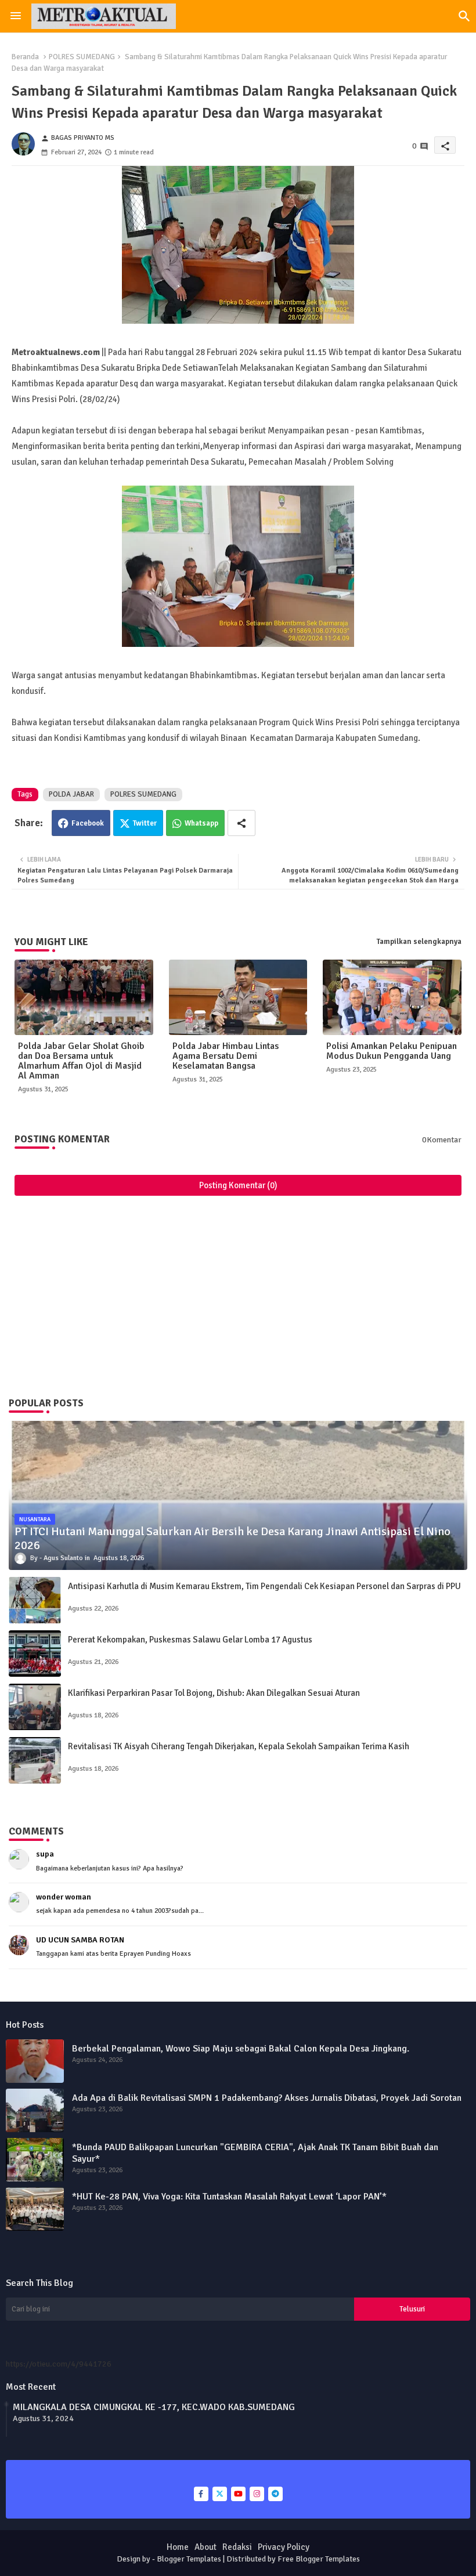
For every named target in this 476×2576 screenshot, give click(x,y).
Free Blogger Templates (319, 2559)
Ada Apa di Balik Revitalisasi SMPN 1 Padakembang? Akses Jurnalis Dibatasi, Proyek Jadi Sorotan (267, 2098)
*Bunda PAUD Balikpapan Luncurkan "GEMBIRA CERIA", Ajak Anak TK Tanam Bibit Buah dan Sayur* (255, 2153)
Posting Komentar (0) (238, 1185)
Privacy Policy (284, 2547)
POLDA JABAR (71, 794)
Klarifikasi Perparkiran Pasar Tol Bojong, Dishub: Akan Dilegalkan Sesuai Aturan (214, 1693)
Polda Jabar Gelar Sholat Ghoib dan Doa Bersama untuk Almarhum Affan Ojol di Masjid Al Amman (81, 1061)
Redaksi (237, 2547)
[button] (464, 16)
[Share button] (241, 823)
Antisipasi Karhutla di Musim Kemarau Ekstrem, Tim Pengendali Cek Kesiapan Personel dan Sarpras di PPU (264, 1586)
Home (178, 2547)
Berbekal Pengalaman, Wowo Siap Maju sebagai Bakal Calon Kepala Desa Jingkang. (241, 2049)
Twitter (145, 823)
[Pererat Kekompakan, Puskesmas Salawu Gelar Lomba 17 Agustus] (35, 1654)
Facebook (88, 823)
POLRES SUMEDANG (82, 57)
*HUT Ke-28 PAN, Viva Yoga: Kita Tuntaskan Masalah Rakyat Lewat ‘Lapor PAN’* (229, 2197)
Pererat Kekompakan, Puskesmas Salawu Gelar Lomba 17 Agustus (190, 1640)
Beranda (25, 57)
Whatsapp (201, 823)
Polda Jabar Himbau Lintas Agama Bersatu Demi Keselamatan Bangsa (226, 1056)
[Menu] (16, 16)
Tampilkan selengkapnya (419, 942)
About (205, 2547)
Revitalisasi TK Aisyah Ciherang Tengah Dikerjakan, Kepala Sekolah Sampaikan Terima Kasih (239, 1746)
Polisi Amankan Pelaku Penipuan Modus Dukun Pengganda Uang (392, 1051)
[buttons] (201, 2494)
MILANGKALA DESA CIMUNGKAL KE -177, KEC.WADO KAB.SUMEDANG (154, 2407)
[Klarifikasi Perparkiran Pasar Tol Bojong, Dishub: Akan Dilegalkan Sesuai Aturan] (35, 1707)
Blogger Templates (189, 2559)
